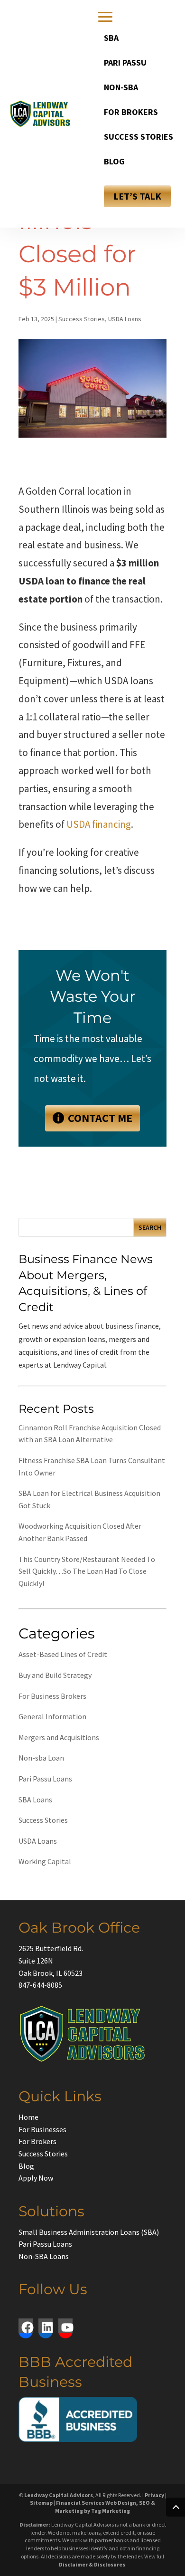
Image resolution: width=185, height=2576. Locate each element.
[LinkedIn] (46, 2326)
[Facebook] (26, 2326)
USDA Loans (125, 319)
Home (28, 2117)
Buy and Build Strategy (55, 1675)
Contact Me (100, 1118)
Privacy (154, 2495)
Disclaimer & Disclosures (92, 2564)
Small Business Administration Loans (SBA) (89, 2232)
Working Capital (45, 1861)
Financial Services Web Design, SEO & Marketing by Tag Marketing (105, 2507)
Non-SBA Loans (44, 2256)
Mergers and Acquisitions (59, 1737)
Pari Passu (125, 62)
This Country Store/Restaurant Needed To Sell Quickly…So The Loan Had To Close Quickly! (87, 1571)
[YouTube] (65, 2326)
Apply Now (36, 2178)
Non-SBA (121, 87)
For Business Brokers (52, 1696)
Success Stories (139, 137)
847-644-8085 (40, 1985)
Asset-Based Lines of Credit (63, 1654)
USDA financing (99, 824)
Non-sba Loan (41, 1758)
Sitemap (41, 2503)
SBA (111, 38)
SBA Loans (35, 1800)
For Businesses (42, 2129)
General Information (52, 1716)
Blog (114, 161)
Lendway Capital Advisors (59, 2495)
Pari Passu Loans (45, 1779)
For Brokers (131, 112)
